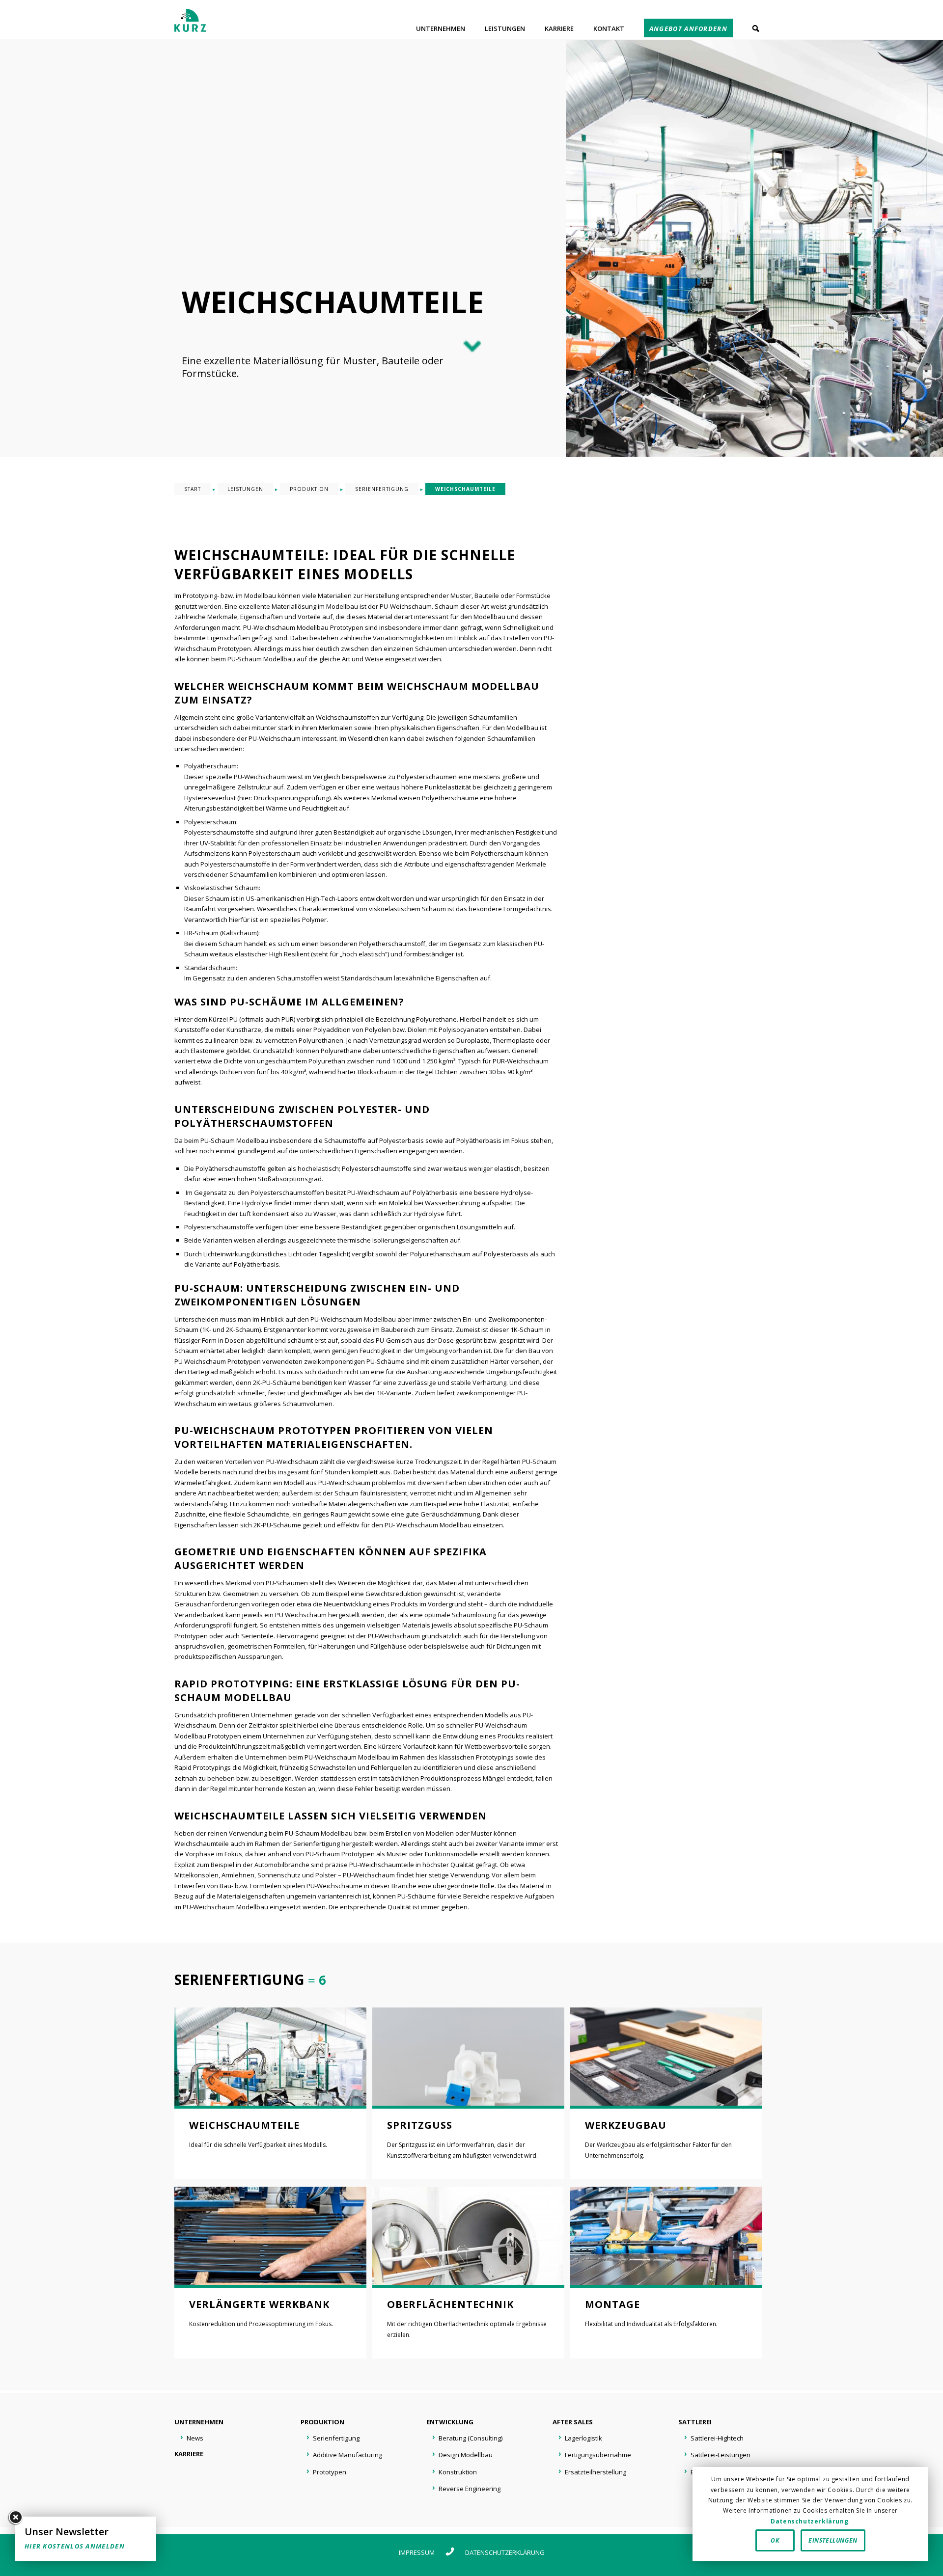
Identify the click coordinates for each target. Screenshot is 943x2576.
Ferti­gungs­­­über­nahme (598, 2455)
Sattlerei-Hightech (717, 2438)
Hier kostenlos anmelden (75, 2546)
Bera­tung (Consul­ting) (471, 2438)
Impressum (417, 2552)
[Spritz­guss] (468, 2057)
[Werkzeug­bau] (666, 2057)
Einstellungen (833, 2540)
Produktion (309, 489)
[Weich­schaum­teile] (270, 2057)
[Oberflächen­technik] (468, 2236)
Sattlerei (695, 2422)
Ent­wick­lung (450, 2422)
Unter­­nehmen (199, 2422)
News (195, 2438)
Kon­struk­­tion (458, 2472)
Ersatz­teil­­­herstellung (596, 2472)
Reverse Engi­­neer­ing (470, 2489)
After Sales (573, 2422)
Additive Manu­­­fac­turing (347, 2455)
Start (193, 489)
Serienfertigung (382, 489)
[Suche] (756, 28)
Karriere (189, 2454)
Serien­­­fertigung (336, 2438)
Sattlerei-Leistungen (721, 2455)
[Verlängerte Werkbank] (270, 2236)
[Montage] (666, 2236)
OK (775, 2540)
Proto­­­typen (330, 2472)
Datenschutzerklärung (505, 2552)
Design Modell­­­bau (466, 2455)
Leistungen (245, 489)
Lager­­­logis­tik (583, 2438)
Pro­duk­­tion (322, 2422)
